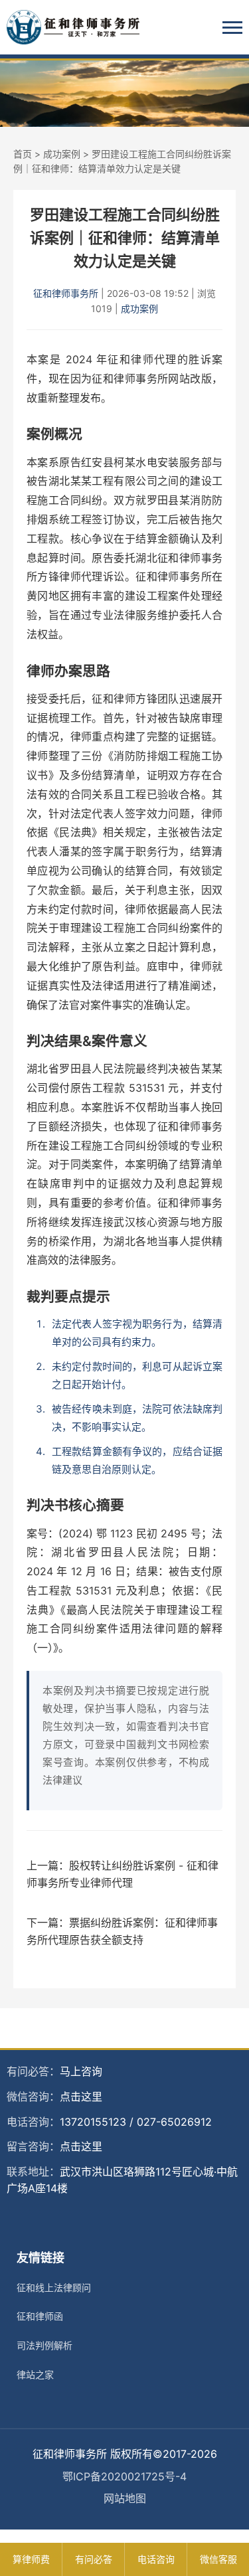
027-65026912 (174, 2122)
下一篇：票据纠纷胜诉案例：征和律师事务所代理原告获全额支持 (122, 1931)
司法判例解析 (44, 2345)
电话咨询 (156, 2559)
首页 (23, 154)
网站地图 (125, 2498)
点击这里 (81, 2097)
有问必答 (94, 2559)
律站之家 (35, 2374)
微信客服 (218, 2559)
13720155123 (93, 2122)
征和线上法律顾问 (54, 2287)
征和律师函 (40, 2316)
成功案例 (62, 154)
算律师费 (31, 2559)
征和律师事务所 (66, 293)
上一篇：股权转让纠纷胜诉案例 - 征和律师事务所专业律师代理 (123, 1874)
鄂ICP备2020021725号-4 (124, 2476)
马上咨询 (81, 2071)
